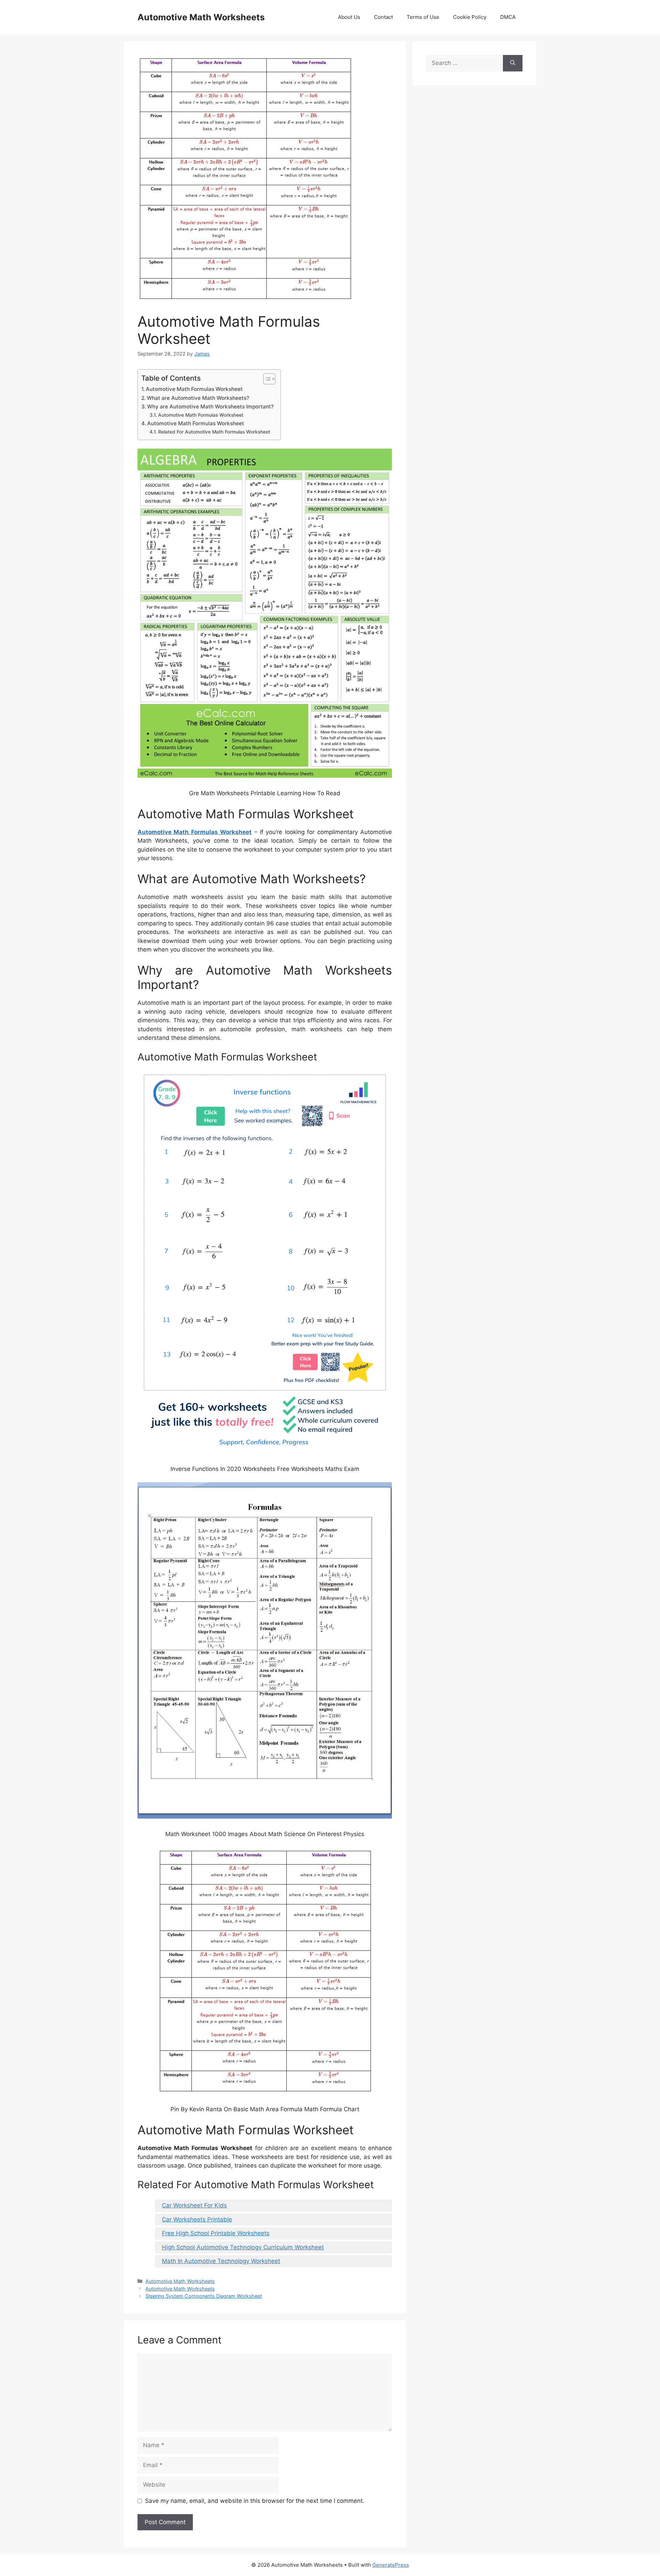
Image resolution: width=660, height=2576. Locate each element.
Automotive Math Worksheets (201, 17)
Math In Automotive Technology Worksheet (221, 2261)
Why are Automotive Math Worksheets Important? (210, 407)
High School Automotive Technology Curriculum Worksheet (243, 2247)
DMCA (508, 17)
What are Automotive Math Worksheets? (198, 398)
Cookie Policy (470, 17)
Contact (383, 17)
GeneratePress (391, 2565)
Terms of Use (423, 17)
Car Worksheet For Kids (194, 2205)
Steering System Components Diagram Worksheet (204, 2296)
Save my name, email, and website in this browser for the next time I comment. (255, 2501)
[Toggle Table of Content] (266, 379)
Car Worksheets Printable (197, 2219)
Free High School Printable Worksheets (216, 2233)
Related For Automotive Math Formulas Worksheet (214, 432)
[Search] (513, 63)
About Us (349, 17)
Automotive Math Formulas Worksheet (194, 389)
